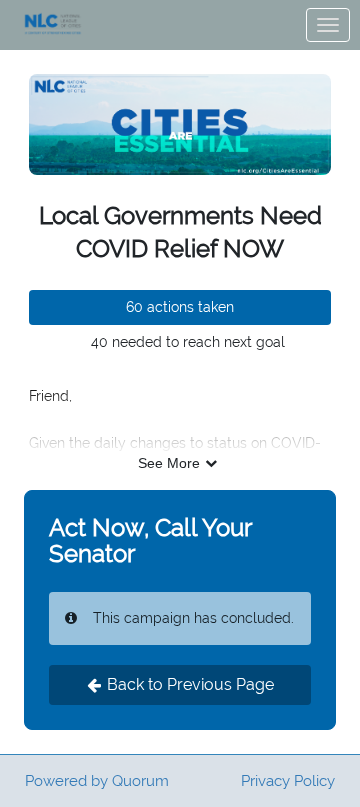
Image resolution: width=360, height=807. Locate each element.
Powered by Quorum (97, 781)
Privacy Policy (288, 781)
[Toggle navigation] (328, 25)
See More (169, 463)
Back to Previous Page (190, 684)
